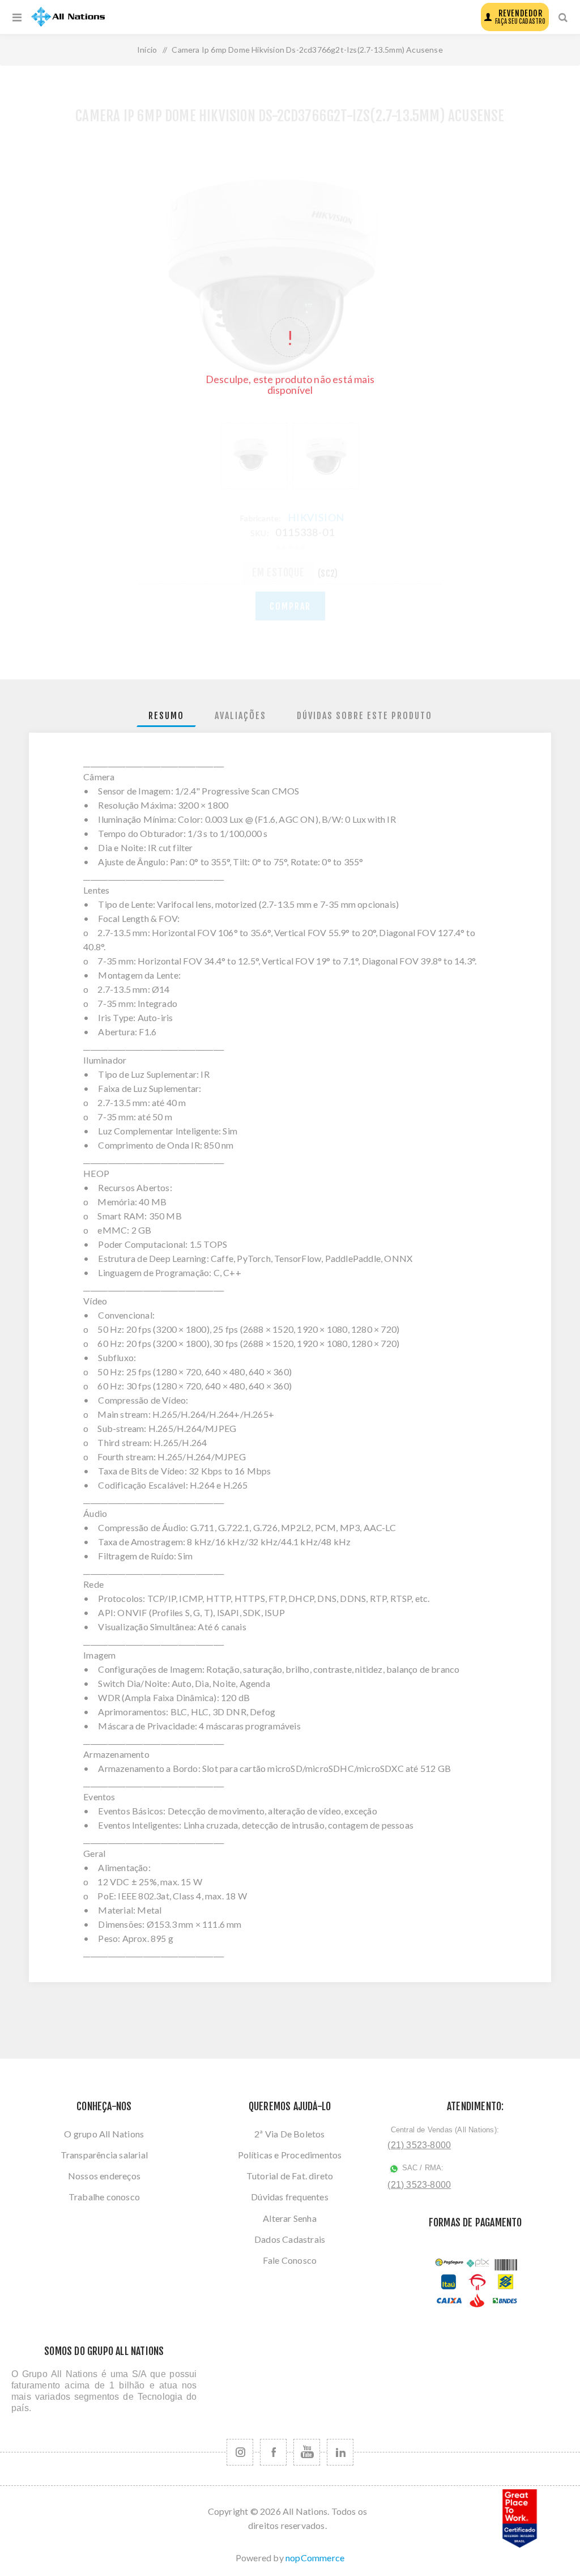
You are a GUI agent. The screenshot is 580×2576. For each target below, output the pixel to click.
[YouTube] (307, 2452)
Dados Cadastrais (290, 2239)
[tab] (166, 716)
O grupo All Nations (104, 2134)
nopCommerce (315, 2558)
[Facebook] (273, 2452)
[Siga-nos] (240, 2452)
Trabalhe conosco (104, 2197)
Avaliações (240, 716)
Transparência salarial (104, 2155)
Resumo (166, 716)
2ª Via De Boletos (289, 2134)
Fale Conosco (290, 2260)
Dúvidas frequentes (290, 2197)
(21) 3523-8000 (419, 2145)
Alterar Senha (290, 2218)
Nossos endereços (104, 2176)
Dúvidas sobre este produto (364, 716)
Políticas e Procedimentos (290, 2155)
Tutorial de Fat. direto (290, 2176)
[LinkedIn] (340, 2452)
